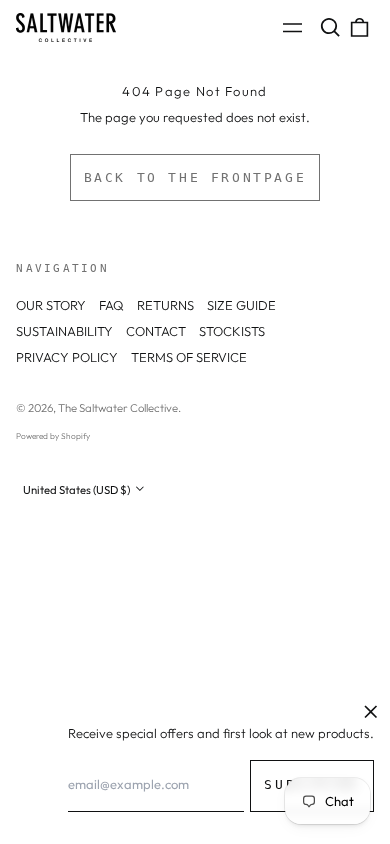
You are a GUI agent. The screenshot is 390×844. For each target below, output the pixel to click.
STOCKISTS (232, 331)
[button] (329, 27)
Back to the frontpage (195, 177)
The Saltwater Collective (118, 408)
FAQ (111, 305)
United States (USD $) (77, 490)
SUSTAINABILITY (64, 331)
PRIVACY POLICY (67, 357)
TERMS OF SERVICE (189, 357)
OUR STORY (51, 305)
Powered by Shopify (53, 436)
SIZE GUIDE (241, 305)
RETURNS (165, 305)
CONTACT (156, 331)
